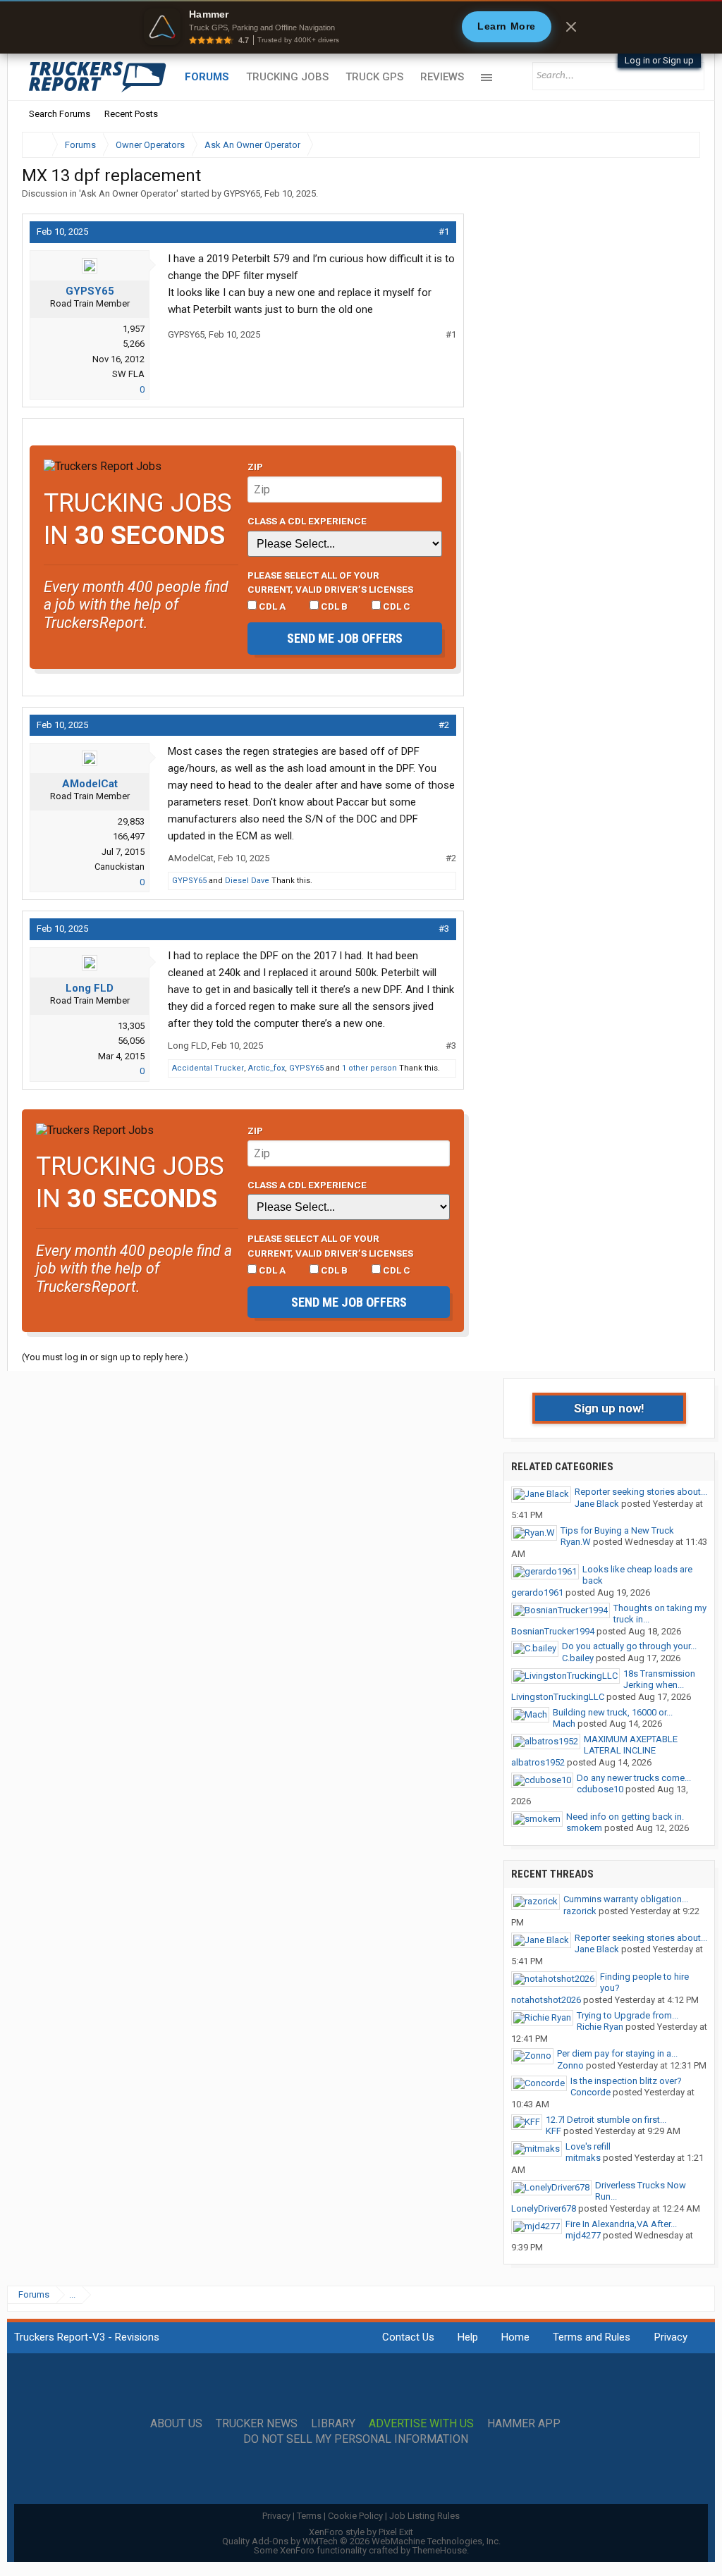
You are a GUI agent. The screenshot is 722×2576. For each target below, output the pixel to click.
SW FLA (128, 374)
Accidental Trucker (208, 1068)
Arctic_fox (267, 1068)
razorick (580, 1911)
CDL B (333, 606)
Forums (207, 77)
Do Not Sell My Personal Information (356, 2439)
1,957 (134, 329)
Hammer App (524, 2424)
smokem (584, 1828)
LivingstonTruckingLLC (558, 1697)
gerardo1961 (537, 1592)
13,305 (131, 1026)
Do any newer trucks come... (634, 1778)
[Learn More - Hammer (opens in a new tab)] (361, 27)
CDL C (396, 606)
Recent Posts (131, 114)
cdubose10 (600, 1789)
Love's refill (588, 2146)
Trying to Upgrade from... (628, 2015)
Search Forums (60, 114)
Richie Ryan (600, 2027)
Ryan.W (576, 1542)
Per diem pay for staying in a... (617, 2053)
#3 (444, 929)
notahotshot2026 (546, 2000)
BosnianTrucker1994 (553, 1631)
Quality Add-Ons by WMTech (361, 2541)
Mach (564, 1724)
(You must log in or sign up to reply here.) (105, 1357)
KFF (553, 2131)
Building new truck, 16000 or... (613, 1712)
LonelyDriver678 (544, 2208)
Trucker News (257, 2424)
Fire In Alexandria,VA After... (621, 2224)
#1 (444, 232)
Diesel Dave (247, 881)
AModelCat (90, 784)
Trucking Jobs (287, 77)
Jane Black (597, 1504)
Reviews (442, 77)
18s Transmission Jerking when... (659, 1680)
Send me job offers (345, 638)
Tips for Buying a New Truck (617, 1530)
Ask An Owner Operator (128, 193)
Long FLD (90, 988)
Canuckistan (120, 867)
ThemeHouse (440, 2550)
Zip (255, 467)
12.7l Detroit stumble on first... (606, 2120)
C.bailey (578, 1658)
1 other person (369, 1068)
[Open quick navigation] (680, 145)
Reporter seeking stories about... (641, 1492)
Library (333, 2424)
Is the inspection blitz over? (626, 2081)
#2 (444, 725)
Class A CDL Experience (307, 521)
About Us (176, 2424)
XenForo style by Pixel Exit (361, 2532)
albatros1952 (538, 1762)
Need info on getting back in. (625, 1817)
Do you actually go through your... (629, 1646)
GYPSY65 (242, 193)
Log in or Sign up (659, 60)
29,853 (131, 821)
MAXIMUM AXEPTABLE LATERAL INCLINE (631, 1745)
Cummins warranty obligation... (626, 1899)
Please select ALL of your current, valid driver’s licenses (330, 582)
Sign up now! (609, 1408)
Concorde (591, 2092)
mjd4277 (583, 2235)
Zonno (570, 2065)
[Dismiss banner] (571, 27)
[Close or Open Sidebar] (663, 145)
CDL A (271, 606)
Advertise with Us (421, 2424)
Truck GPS (374, 77)
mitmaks (583, 2158)
